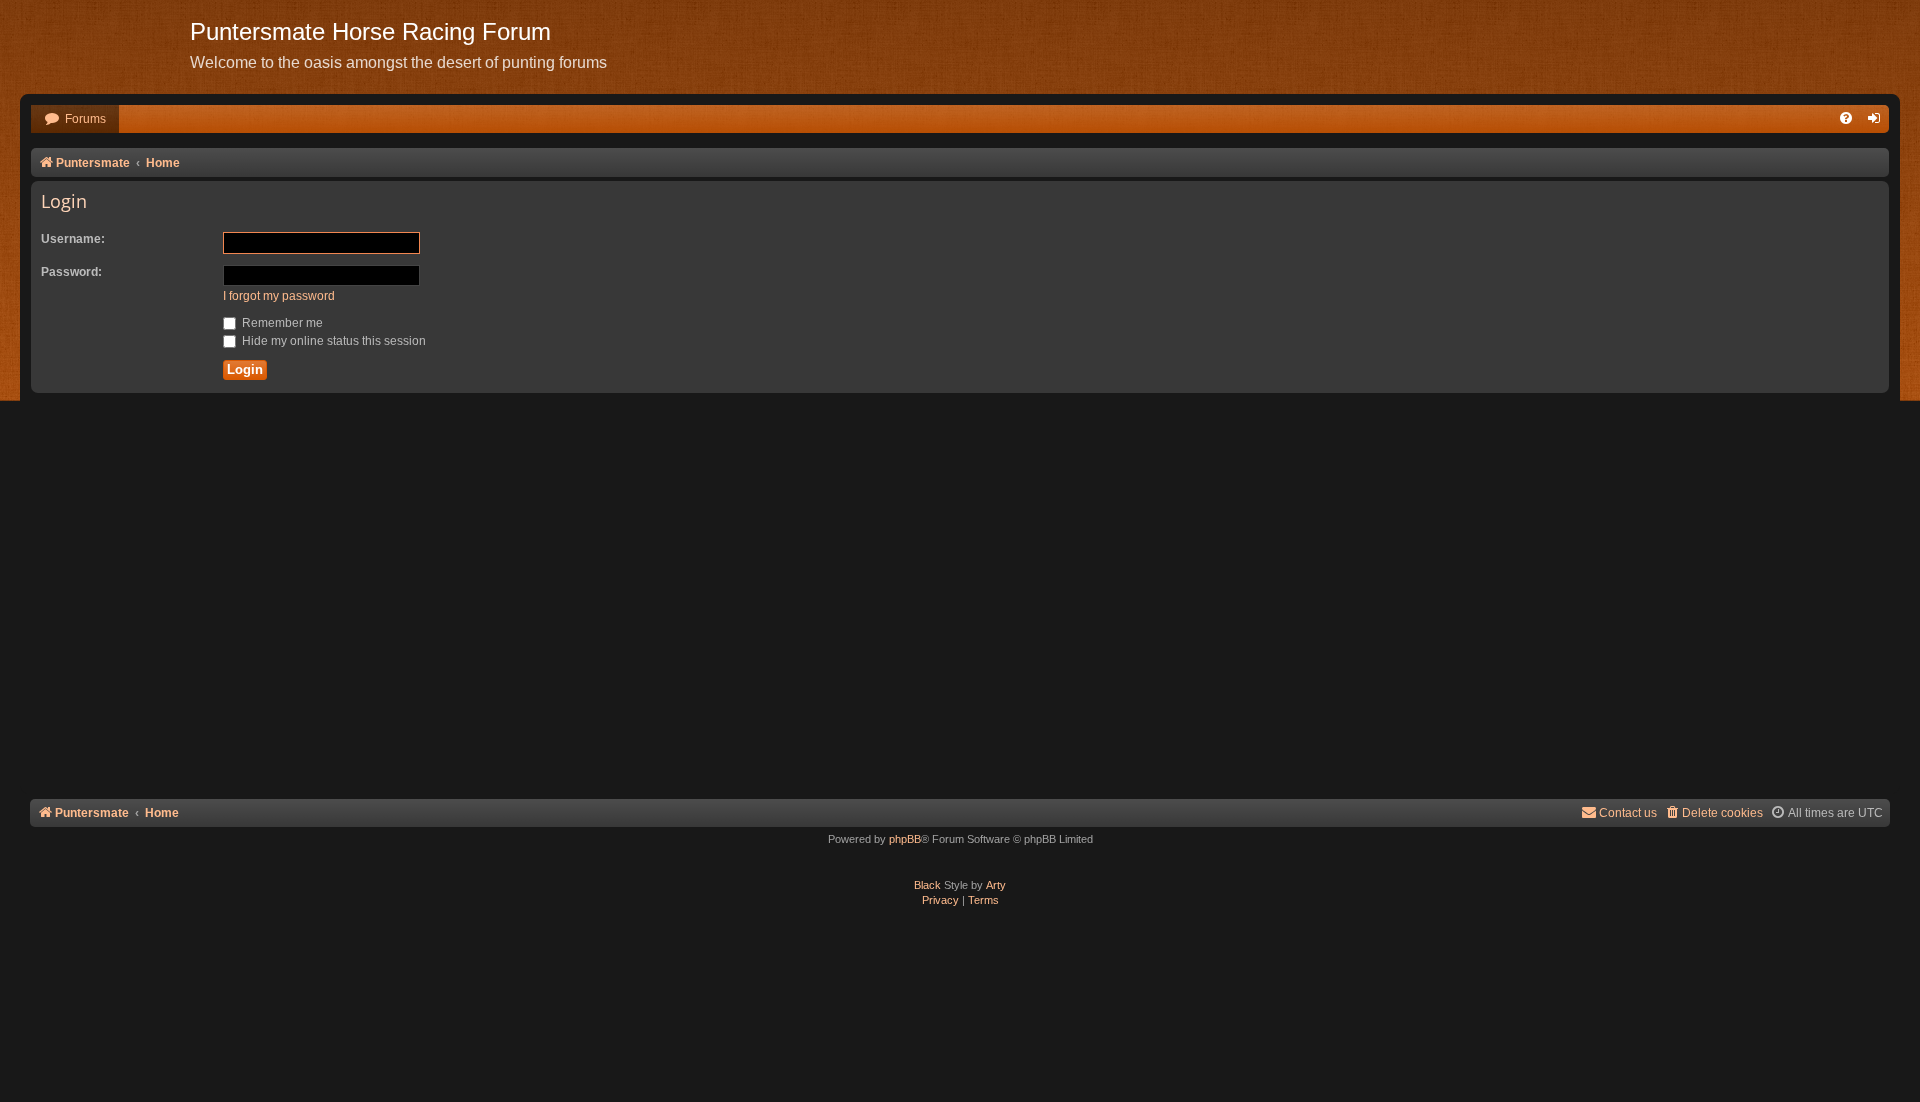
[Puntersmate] (105, 45)
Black (927, 885)
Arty (996, 885)
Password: (71, 272)
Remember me (281, 323)
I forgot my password (279, 296)
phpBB (905, 839)
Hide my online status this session (332, 341)
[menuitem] (75, 119)
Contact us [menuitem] (1628, 813)
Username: (73, 239)
